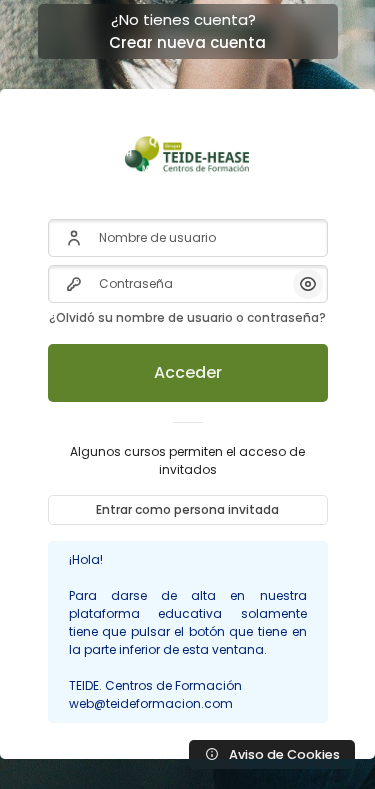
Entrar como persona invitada (187, 509)
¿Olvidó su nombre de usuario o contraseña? (187, 317)
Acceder (188, 372)
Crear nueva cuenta (187, 42)
